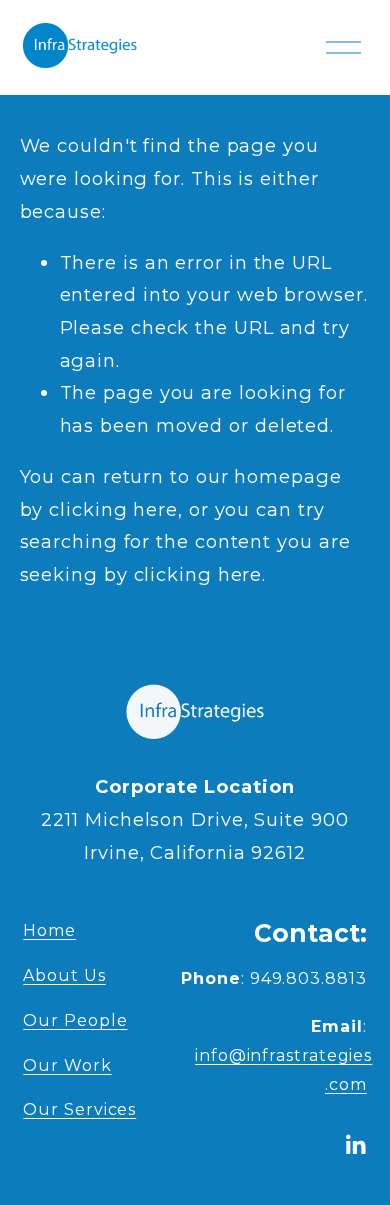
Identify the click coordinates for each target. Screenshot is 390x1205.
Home (49, 930)
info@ (283, 1055)
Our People (75, 1020)
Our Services (79, 1109)
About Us (64, 975)
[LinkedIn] (355, 1145)
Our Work (67, 1065)
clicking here (113, 509)
